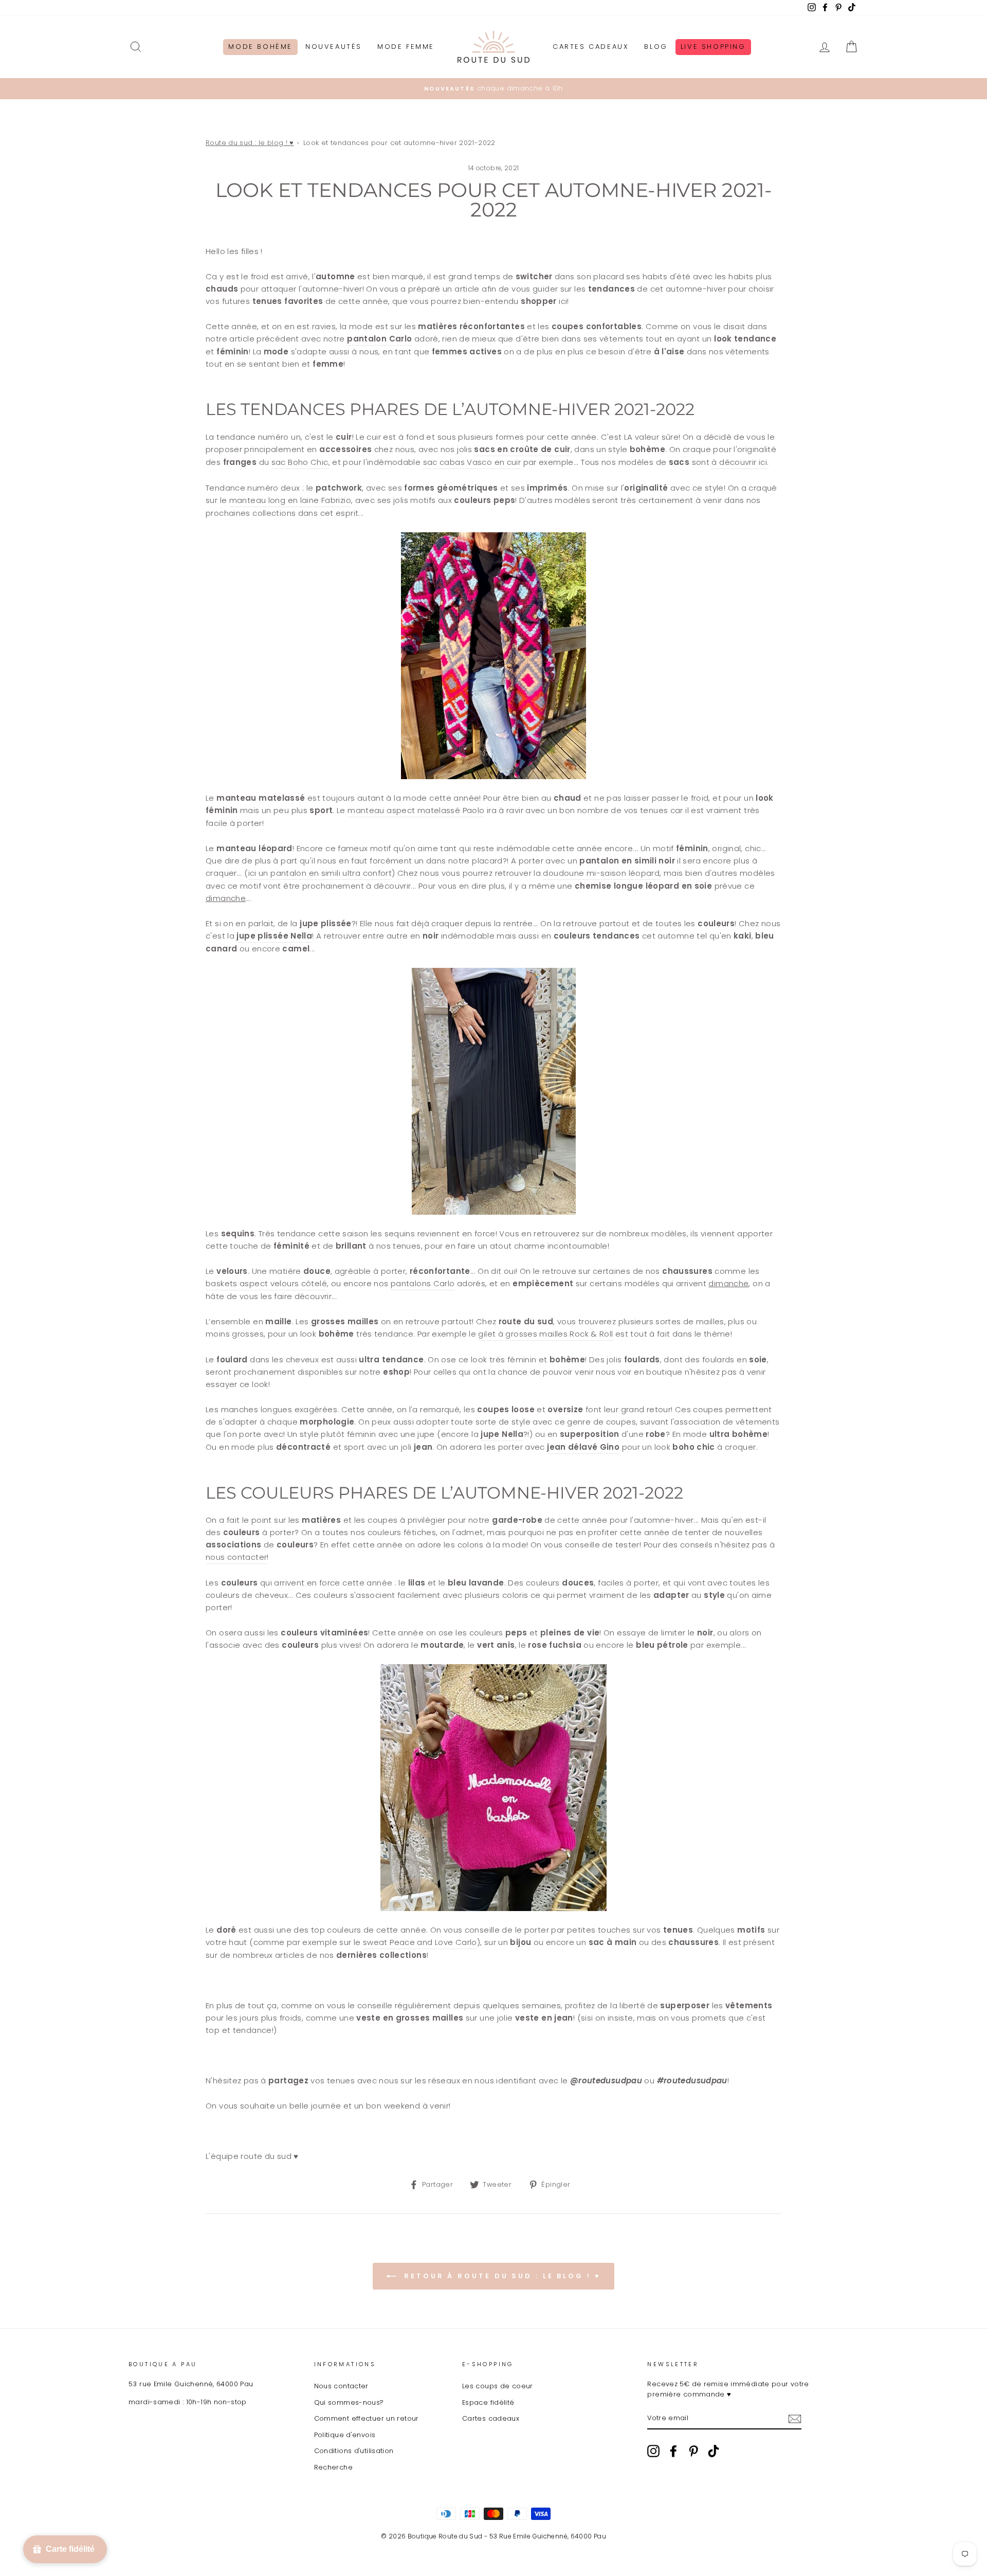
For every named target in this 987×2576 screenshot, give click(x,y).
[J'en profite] (795, 2418)
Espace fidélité (488, 2402)
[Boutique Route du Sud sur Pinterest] (693, 2451)
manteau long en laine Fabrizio (290, 500)
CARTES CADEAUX (591, 47)
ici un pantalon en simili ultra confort (320, 873)
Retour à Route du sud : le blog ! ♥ (500, 2276)
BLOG (656, 47)
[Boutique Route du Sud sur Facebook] (673, 2451)
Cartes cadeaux (491, 2418)
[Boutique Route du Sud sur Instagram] (653, 2451)
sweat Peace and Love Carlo (420, 1942)
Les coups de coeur (498, 2386)
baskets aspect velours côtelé (266, 1283)
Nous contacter (341, 2386)
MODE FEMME (406, 47)
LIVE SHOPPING (713, 47)
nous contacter (236, 1557)
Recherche (333, 2467)
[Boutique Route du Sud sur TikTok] (714, 2451)
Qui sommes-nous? (349, 2402)
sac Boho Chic (300, 462)
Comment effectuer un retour (367, 2418)
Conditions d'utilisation (354, 2451)
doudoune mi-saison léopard (601, 873)
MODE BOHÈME (260, 47)
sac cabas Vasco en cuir (472, 462)
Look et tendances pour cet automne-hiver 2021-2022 (399, 143)
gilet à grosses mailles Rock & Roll (545, 1334)
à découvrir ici (739, 462)
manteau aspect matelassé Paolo (416, 810)
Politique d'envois (345, 2435)
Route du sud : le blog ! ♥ (250, 143)
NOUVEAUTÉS (334, 47)
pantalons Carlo (423, 1283)
